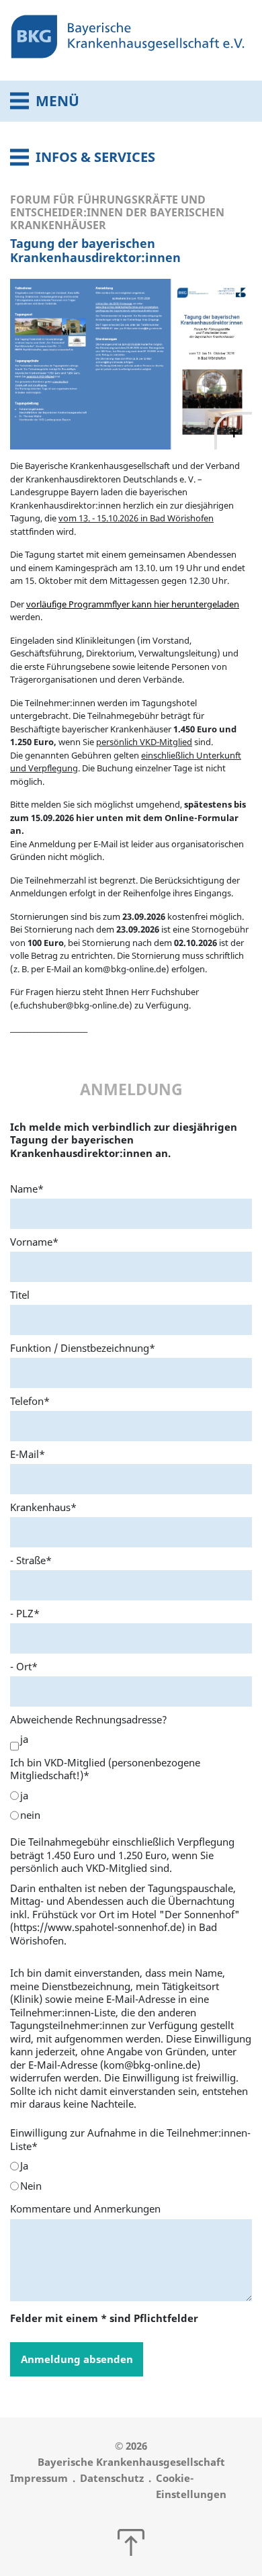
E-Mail (28, 1454)
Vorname (34, 1242)
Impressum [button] (39, 2478)
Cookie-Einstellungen (191, 2486)
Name (27, 1189)
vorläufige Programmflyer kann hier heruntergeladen (133, 604)
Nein (31, 2186)
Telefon (30, 1401)
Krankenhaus (43, 1507)
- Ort (24, 1666)
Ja (24, 2166)
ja (24, 1739)
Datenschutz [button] (112, 2478)
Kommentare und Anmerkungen (85, 2208)
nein (30, 1815)
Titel (20, 1295)
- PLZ (25, 1613)
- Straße (31, 1560)
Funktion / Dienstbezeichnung (83, 1348)
